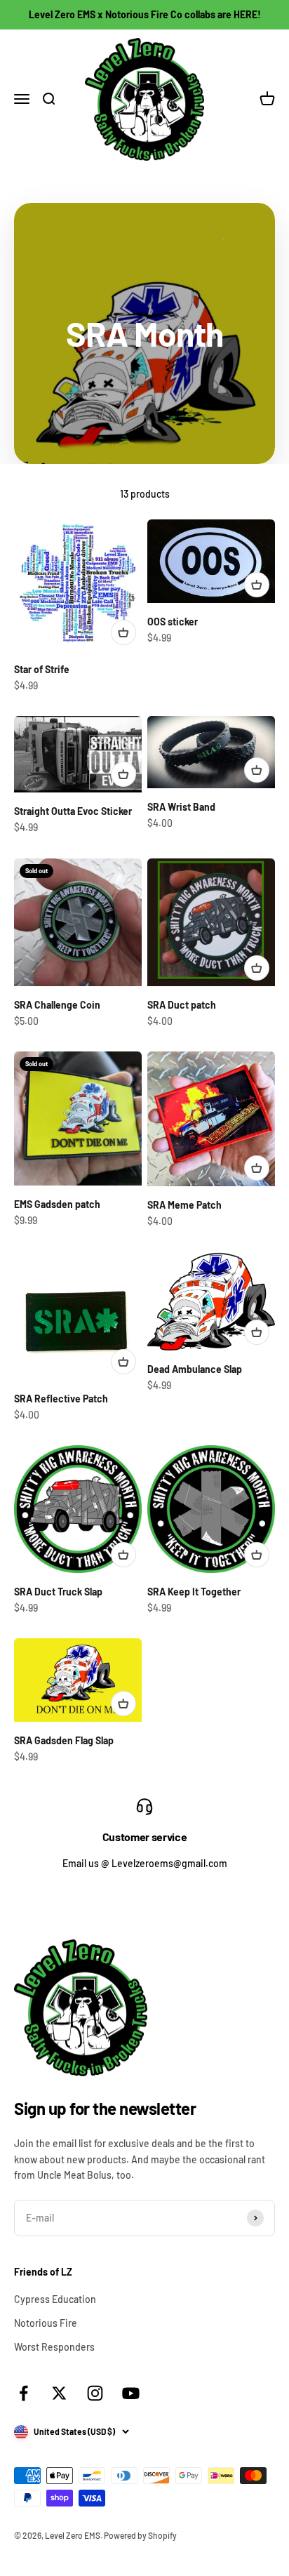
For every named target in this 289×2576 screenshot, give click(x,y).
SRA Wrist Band (181, 807)
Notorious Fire (46, 2323)
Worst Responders (54, 2347)
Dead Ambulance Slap (195, 1369)
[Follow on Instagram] (95, 2393)
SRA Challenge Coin (57, 1005)
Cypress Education (55, 2299)
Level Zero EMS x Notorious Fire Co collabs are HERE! (145, 14)
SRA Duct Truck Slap (58, 1592)
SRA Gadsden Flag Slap (64, 1740)
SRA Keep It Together (194, 1592)
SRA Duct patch (182, 1005)
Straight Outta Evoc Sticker (73, 811)
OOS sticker (173, 622)
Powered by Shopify (140, 2535)
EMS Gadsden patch (57, 1204)
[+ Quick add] (123, 632)
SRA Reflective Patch (61, 1399)
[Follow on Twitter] (59, 2393)
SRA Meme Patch (184, 1205)
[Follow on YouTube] (131, 2393)
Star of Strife (42, 669)
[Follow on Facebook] (23, 2393)
